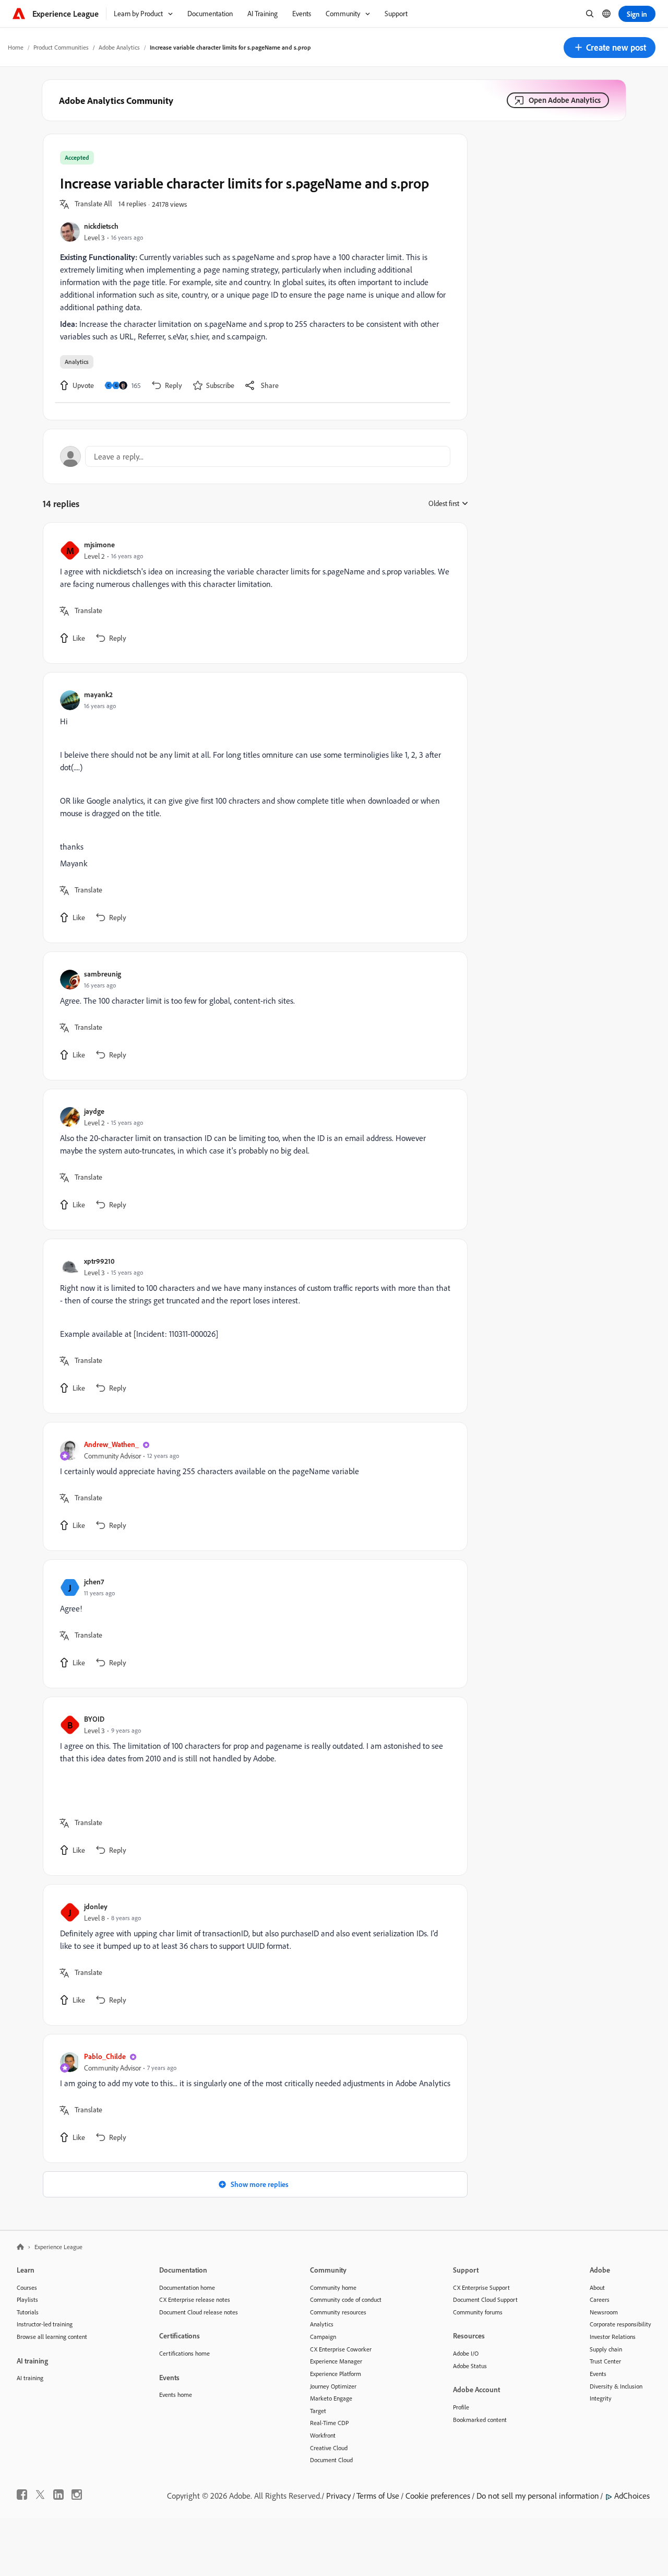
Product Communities (61, 47)
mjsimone (99, 544)
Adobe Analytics (119, 47)
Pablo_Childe (105, 2056)
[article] (253, 593)
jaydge (94, 1111)
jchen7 (94, 1581)
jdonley (96, 1906)
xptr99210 (99, 1261)
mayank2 (98, 694)
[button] (610, 48)
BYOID (94, 1719)
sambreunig (103, 974)
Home (16, 47)
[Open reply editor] (255, 456)
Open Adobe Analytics (565, 100)
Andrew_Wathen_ (111, 1444)
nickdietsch (101, 226)
